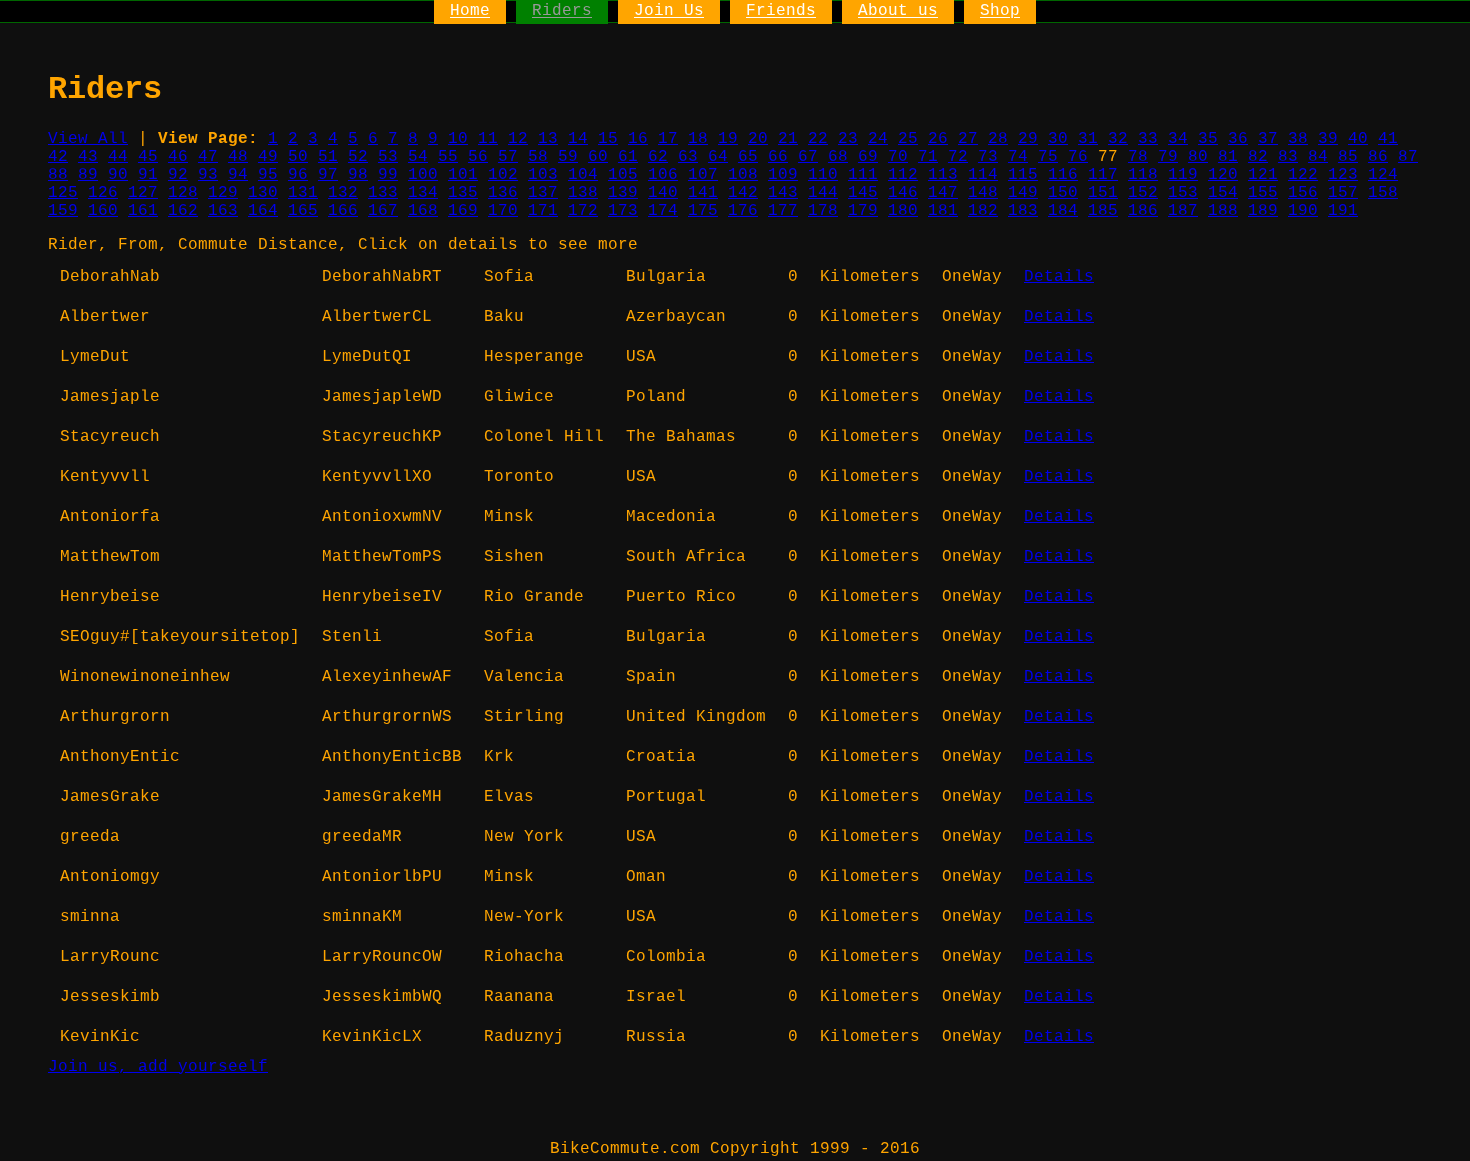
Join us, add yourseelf (158, 1067)
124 (1383, 175)
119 (1183, 175)
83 (1288, 157)
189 (1263, 211)
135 (463, 193)
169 (463, 211)
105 (623, 175)
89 (88, 175)
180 (903, 211)
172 (583, 211)
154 (1223, 193)
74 (1018, 157)
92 (178, 175)
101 (463, 175)
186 (1143, 211)
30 (1058, 139)
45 (148, 157)
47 (208, 157)
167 (383, 211)
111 (863, 175)
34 (1178, 139)
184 (1063, 211)
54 (418, 157)
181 (943, 211)
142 (743, 193)
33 (1148, 139)
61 (628, 157)
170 (503, 211)
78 (1138, 157)
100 (423, 175)
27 (968, 139)
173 (623, 211)
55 (448, 157)
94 (238, 175)
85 (1348, 157)
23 (848, 139)
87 (1408, 157)
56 (478, 157)
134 (423, 193)
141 (703, 193)
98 (358, 175)
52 (358, 157)
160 (103, 211)
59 (568, 157)
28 (998, 139)
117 (1103, 175)
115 (1023, 175)
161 (143, 211)
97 (328, 175)
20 (758, 139)
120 (1223, 175)
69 (868, 157)
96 (298, 175)
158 (1383, 193)
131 (303, 193)
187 (1183, 211)
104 (583, 175)
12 (518, 139)
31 (1088, 139)
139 (623, 193)
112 (903, 175)
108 (743, 175)
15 (608, 139)
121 (1263, 175)
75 (1048, 157)
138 (583, 193)
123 (1343, 175)
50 (298, 157)
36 (1238, 139)
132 (343, 193)
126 (103, 193)
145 (863, 193)
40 (1358, 139)
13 (548, 139)
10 (458, 139)
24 (878, 139)
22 (818, 139)
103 (543, 175)
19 (728, 139)
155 (1263, 193)
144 (823, 193)
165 (303, 211)
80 (1198, 157)
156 (1303, 193)
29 (1028, 139)
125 (63, 193)
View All (88, 139)
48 (238, 157)
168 (423, 211)
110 (823, 175)
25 (908, 139)
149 (1023, 193)
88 (58, 175)
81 (1228, 157)
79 (1168, 157)
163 (223, 211)
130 (263, 193)
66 (778, 157)
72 (958, 157)
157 (1343, 193)
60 (598, 157)
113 (943, 175)
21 (788, 139)
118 (1143, 175)
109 (783, 175)
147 (943, 193)
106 (663, 175)
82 (1258, 157)
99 (388, 175)
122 (1303, 175)
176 (743, 211)
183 (1023, 211)
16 (638, 139)
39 (1328, 139)
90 (118, 175)
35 (1208, 139)
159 (63, 211)
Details (1059, 277)
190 (1303, 211)
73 (988, 157)
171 (543, 211)
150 (1063, 193)
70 (898, 157)
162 (183, 211)
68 (838, 157)
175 (703, 211)
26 (938, 139)
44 (118, 157)
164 (263, 211)
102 (503, 175)
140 (663, 193)
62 (658, 157)
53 (388, 157)
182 (983, 211)
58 (538, 157)
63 (688, 157)
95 (268, 175)
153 (1183, 193)
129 (223, 193)
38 (1298, 139)
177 (783, 211)
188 (1223, 211)
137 (543, 193)
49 (268, 157)
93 (208, 175)
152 (1143, 193)
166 (343, 211)
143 (783, 193)
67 (808, 157)
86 (1378, 157)
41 (1388, 139)
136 (503, 193)
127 (143, 193)
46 (178, 157)
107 (703, 175)
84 (1318, 157)
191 (1343, 211)
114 (983, 175)
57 (508, 157)
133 (383, 193)
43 (88, 157)
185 (1103, 211)
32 (1118, 139)
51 (328, 157)
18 (698, 139)
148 (983, 193)
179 (863, 211)
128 (183, 193)
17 (668, 139)
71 (928, 157)
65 (748, 157)
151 (1103, 193)
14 (578, 139)
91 (148, 175)
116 (1063, 175)
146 (903, 193)
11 (488, 139)
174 (663, 211)
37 (1268, 139)
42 (58, 157)
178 (823, 211)
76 (1078, 157)
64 (718, 157)
